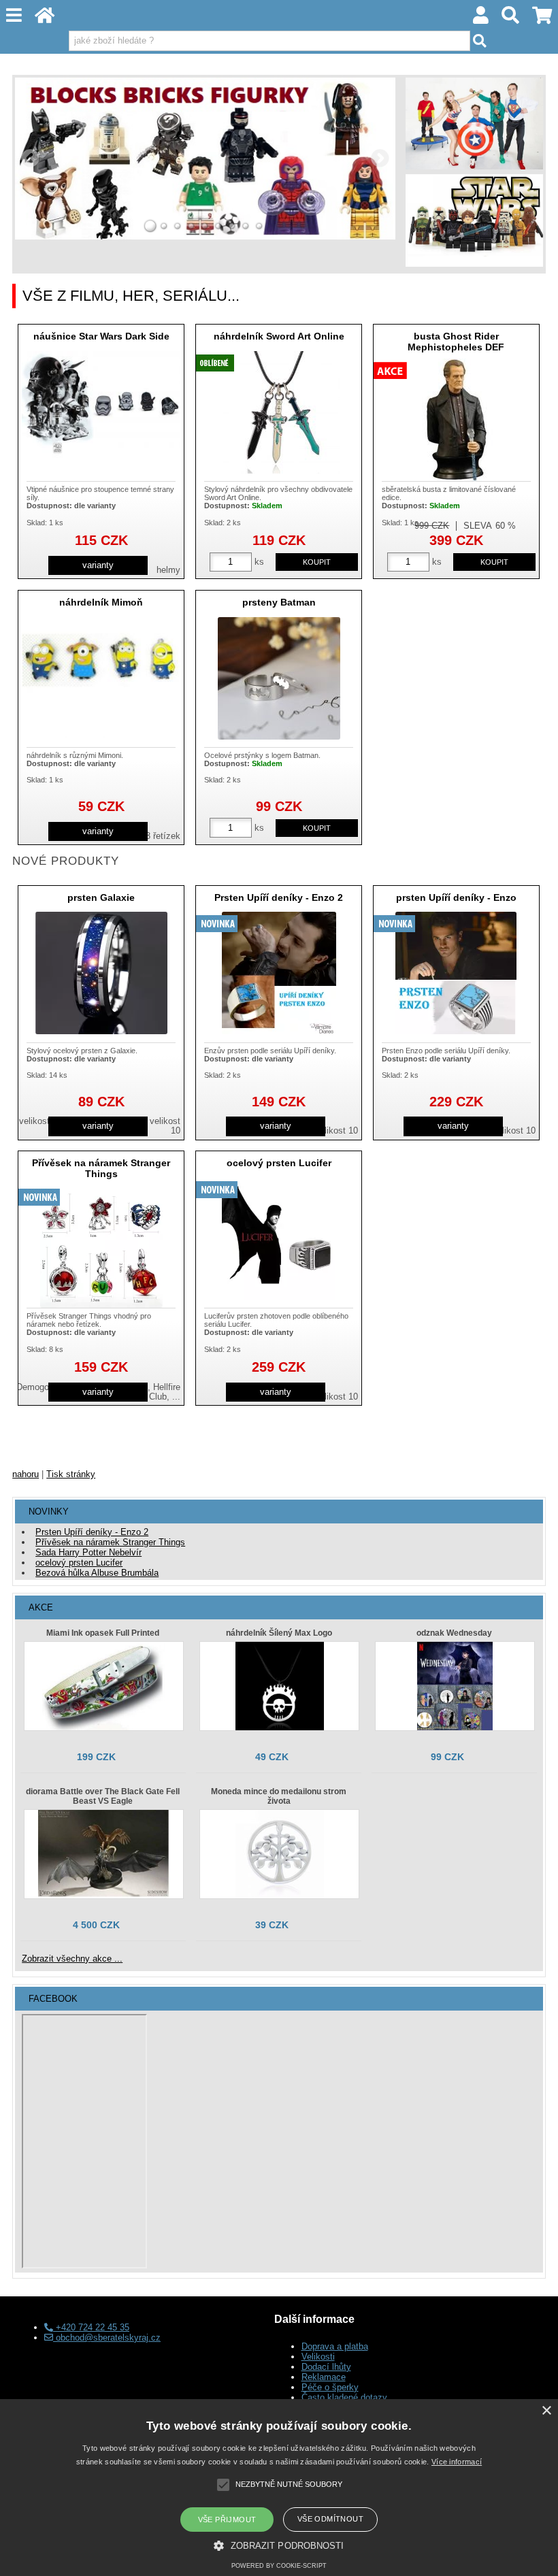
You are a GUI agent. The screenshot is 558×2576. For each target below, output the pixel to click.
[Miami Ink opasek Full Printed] (104, 1686)
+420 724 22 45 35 (91, 2327)
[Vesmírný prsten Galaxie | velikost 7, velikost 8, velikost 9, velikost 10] (101, 973)
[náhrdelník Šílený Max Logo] (279, 1686)
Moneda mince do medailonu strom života (279, 1796)
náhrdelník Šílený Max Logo (279, 1633)
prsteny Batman (279, 602)
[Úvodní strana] (45, 19)
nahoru (26, 1474)
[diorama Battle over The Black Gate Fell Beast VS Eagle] (104, 1854)
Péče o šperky (330, 2387)
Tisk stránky (71, 1474)
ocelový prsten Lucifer (279, 1163)
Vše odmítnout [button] (330, 2519)
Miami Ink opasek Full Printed (103, 1633)
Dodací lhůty (326, 2367)
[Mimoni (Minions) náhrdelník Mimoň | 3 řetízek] (101, 678)
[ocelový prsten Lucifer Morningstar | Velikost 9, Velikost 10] (279, 1239)
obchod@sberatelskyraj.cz (107, 2338)
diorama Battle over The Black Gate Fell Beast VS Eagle (103, 1796)
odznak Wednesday (454, 1633)
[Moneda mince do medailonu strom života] (279, 1854)
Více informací (457, 2462)
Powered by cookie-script (279, 2566)
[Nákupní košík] (542, 19)
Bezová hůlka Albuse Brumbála (97, 1573)
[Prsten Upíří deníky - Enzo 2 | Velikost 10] (279, 973)
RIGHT (380, 159)
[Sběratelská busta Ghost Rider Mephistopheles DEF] (456, 420)
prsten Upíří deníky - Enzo (456, 897)
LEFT (30, 159)
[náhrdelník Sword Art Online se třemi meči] (279, 412)
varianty (98, 565)
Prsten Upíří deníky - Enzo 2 (279, 897)
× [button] (546, 2411)
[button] (279, 2545)
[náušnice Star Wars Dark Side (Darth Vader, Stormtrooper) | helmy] (101, 404)
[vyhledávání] (511, 19)
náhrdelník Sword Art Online (279, 336)
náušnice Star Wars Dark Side (101, 336)
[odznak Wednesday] (455, 1686)
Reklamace (324, 2377)
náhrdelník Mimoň (101, 602)
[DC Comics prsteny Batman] (279, 678)
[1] (150, 226)
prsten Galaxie (101, 897)
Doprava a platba (335, 2346)
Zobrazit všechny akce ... (72, 1959)
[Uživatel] (481, 19)
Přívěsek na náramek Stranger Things (101, 1168)
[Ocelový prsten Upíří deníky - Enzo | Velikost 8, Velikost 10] (456, 973)
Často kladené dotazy (344, 2397)
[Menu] (14, 15)
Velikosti (318, 2357)
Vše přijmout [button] (227, 2520)
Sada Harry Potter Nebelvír (88, 1552)
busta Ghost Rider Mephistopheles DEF (456, 341)
